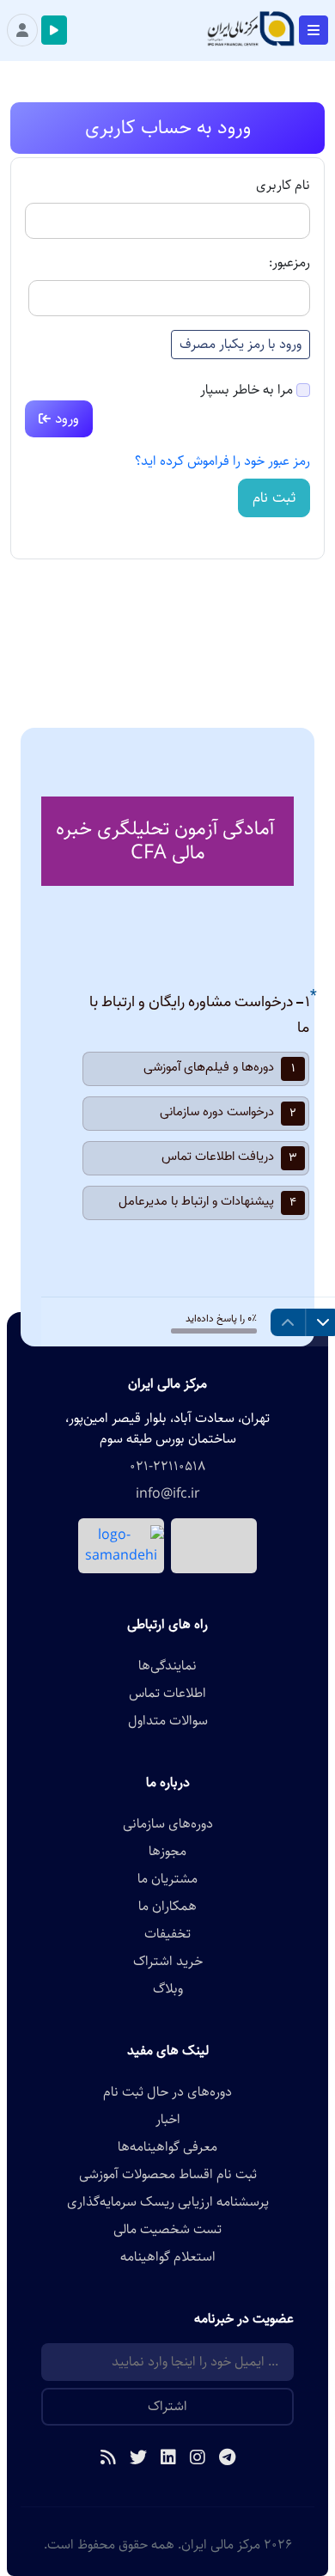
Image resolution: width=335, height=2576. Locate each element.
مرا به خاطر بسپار (247, 390)
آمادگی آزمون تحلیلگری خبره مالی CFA (165, 840)
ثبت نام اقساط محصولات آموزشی (168, 2175)
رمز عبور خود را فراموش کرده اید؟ (222, 461)
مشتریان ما (167, 1879)
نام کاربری (283, 186)
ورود (65, 418)
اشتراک (167, 2406)
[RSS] (108, 2459)
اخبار (168, 2120)
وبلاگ (168, 1989)
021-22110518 (167, 1467)
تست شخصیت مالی (167, 2230)
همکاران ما (167, 1907)
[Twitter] (138, 2459)
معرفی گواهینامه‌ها (167, 2147)
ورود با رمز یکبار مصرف (241, 344)
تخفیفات (167, 1934)
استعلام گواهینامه (168, 2257)
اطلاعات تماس (167, 1694)
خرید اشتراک (168, 1962)
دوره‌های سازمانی (168, 1824)
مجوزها (167, 1852)
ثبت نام (274, 497)
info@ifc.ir (168, 1494)
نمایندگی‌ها (167, 1666)
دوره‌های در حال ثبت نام (167, 2092)
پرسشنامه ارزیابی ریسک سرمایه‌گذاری (168, 2202)
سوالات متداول (168, 1721)
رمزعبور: (289, 263)
